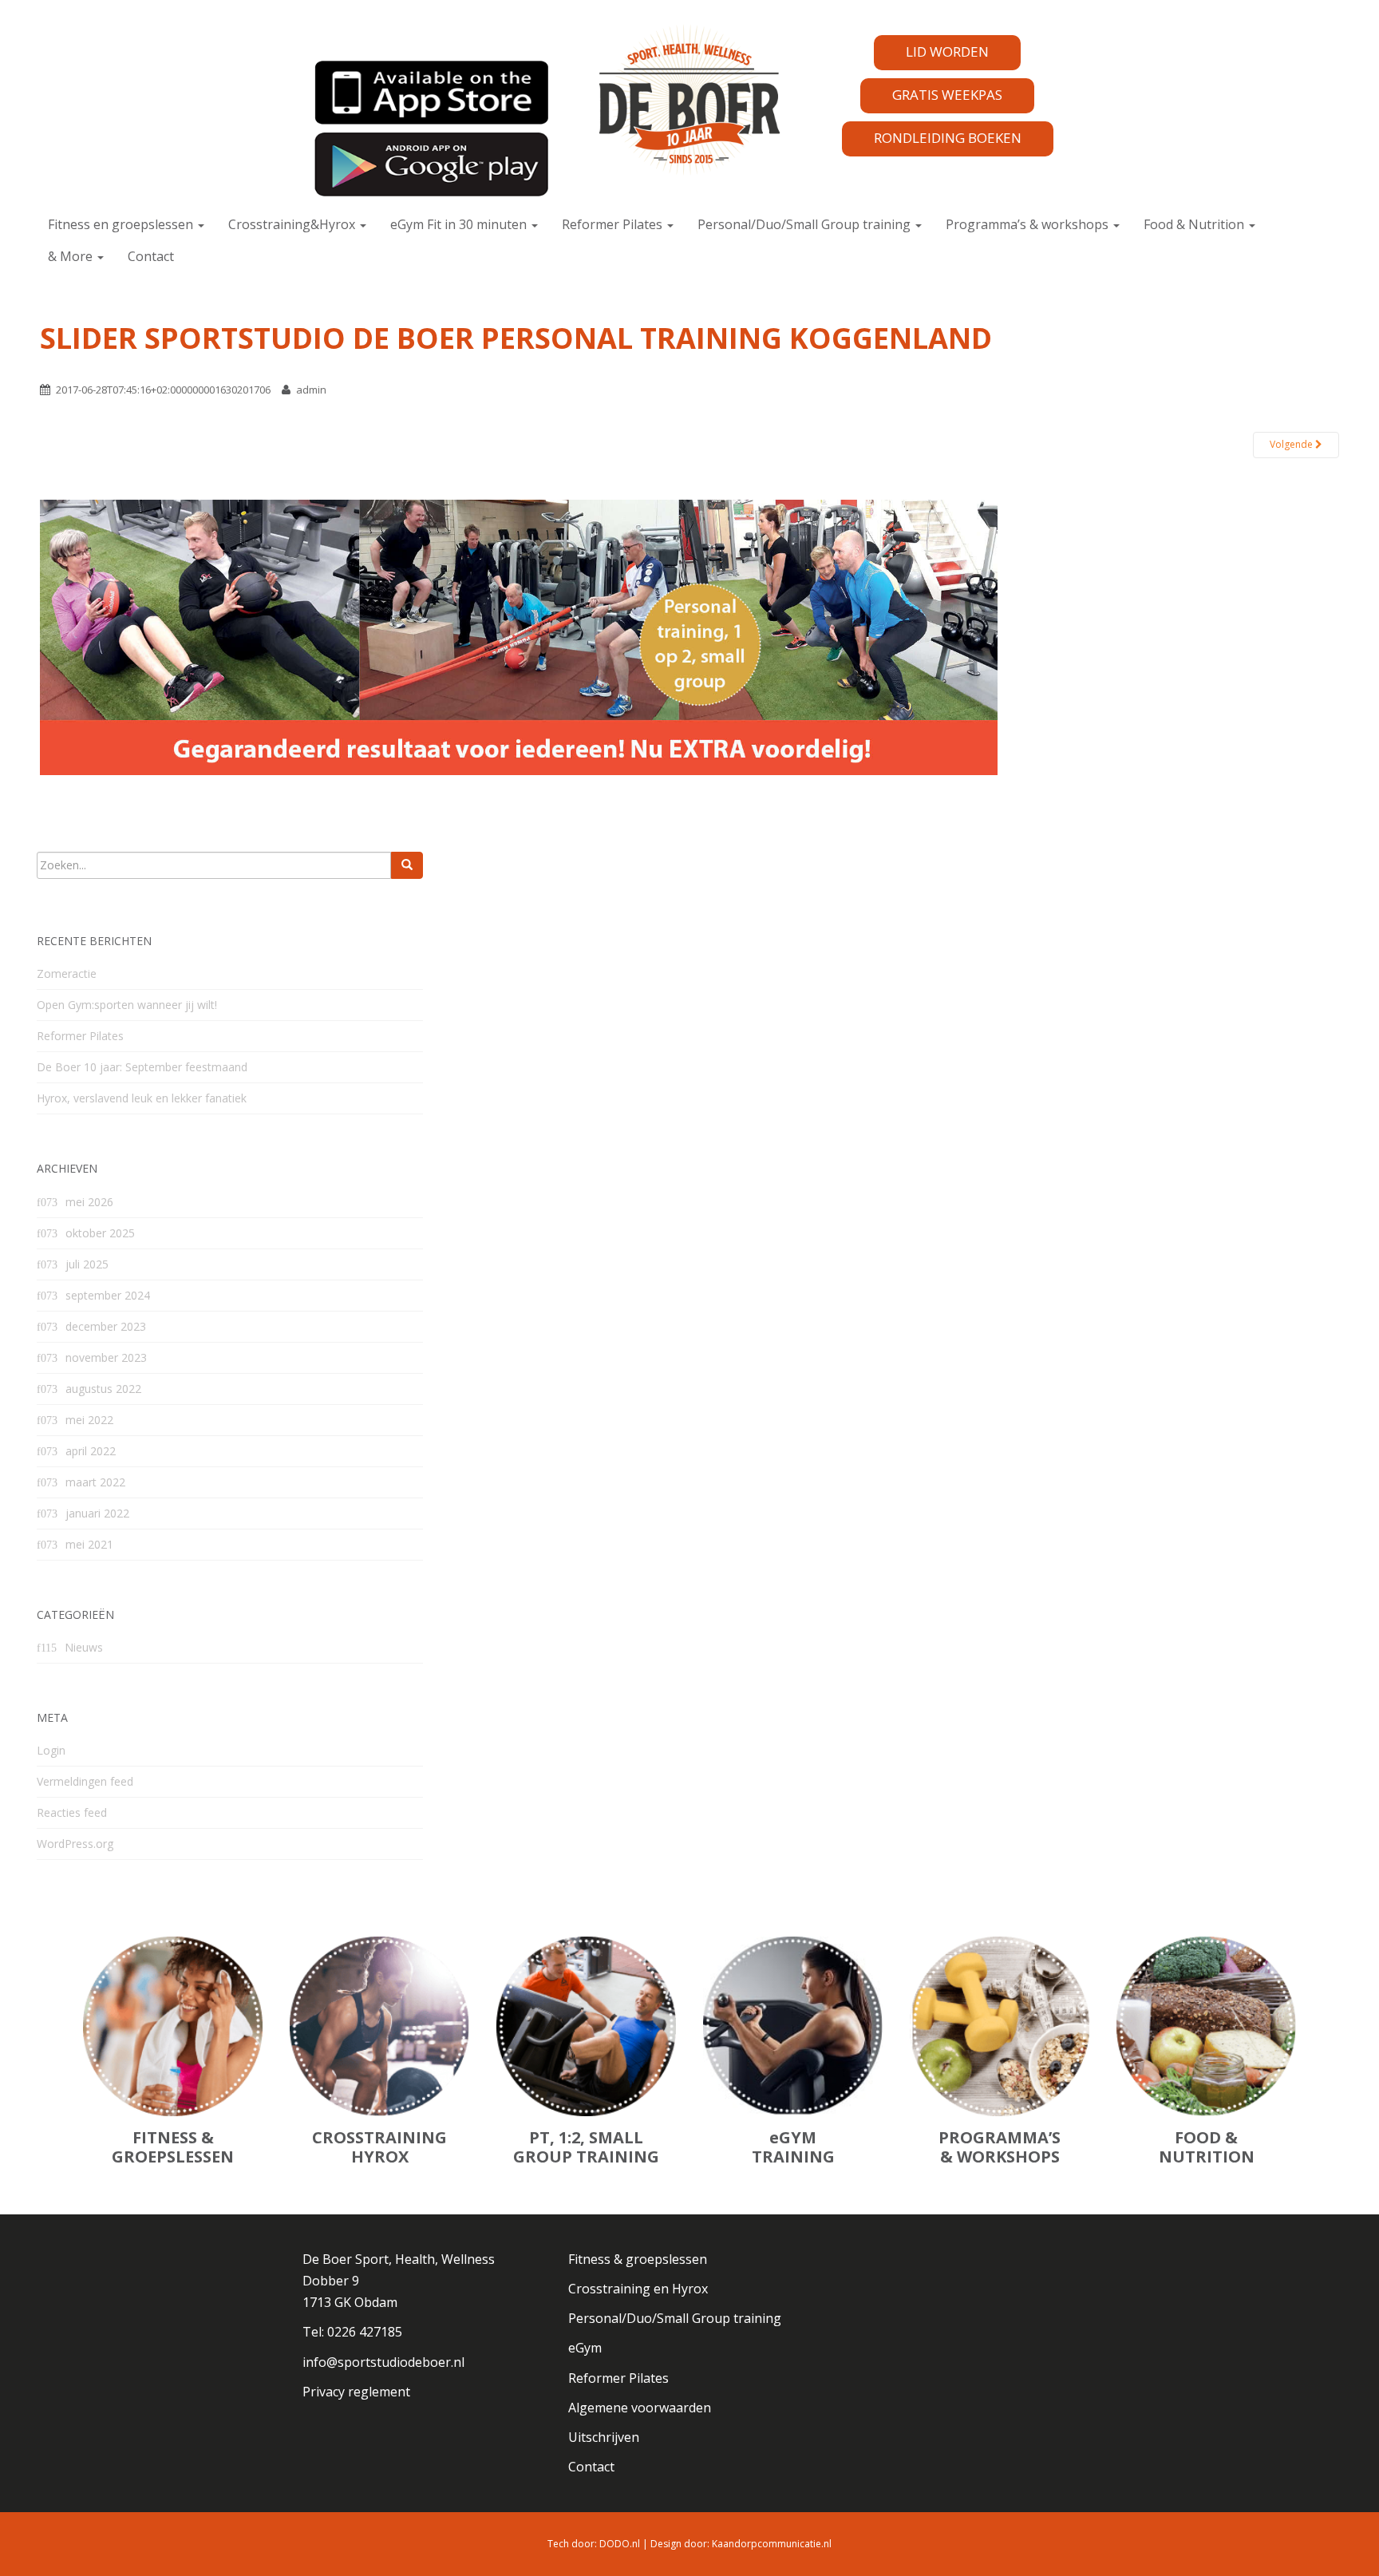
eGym (585, 2348)
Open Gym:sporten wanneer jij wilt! (127, 1005)
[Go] (407, 865)
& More (72, 256)
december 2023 (106, 1326)
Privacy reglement (356, 2392)
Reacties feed (72, 1812)
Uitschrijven (604, 2437)
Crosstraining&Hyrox (293, 224)
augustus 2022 (103, 1389)
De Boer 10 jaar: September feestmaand (142, 1067)
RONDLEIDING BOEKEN (948, 138)
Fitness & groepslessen (638, 2259)
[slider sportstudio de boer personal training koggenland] (519, 636)
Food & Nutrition (1195, 224)
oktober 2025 (100, 1233)
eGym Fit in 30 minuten (460, 224)
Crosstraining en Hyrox (638, 2289)
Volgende (1292, 444)
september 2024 (108, 1295)
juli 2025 (87, 1264)
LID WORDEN (947, 51)
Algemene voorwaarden (640, 2408)
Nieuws (84, 1647)
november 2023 (106, 1357)
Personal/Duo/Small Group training (806, 224)
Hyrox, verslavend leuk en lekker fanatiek (142, 1098)
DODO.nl (620, 2544)
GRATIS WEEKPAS (947, 95)
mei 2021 (89, 1544)
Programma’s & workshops (1029, 224)
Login (51, 1750)
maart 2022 (95, 1482)
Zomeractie (67, 973)
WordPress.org (75, 1844)
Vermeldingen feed (85, 1781)
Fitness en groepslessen (122, 224)
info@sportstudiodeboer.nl (383, 2362)
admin (311, 390)
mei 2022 (89, 1420)
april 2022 (91, 1451)
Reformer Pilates (614, 224)
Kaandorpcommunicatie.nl (772, 2544)
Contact (151, 256)
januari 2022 (97, 1513)
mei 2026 (89, 1202)
